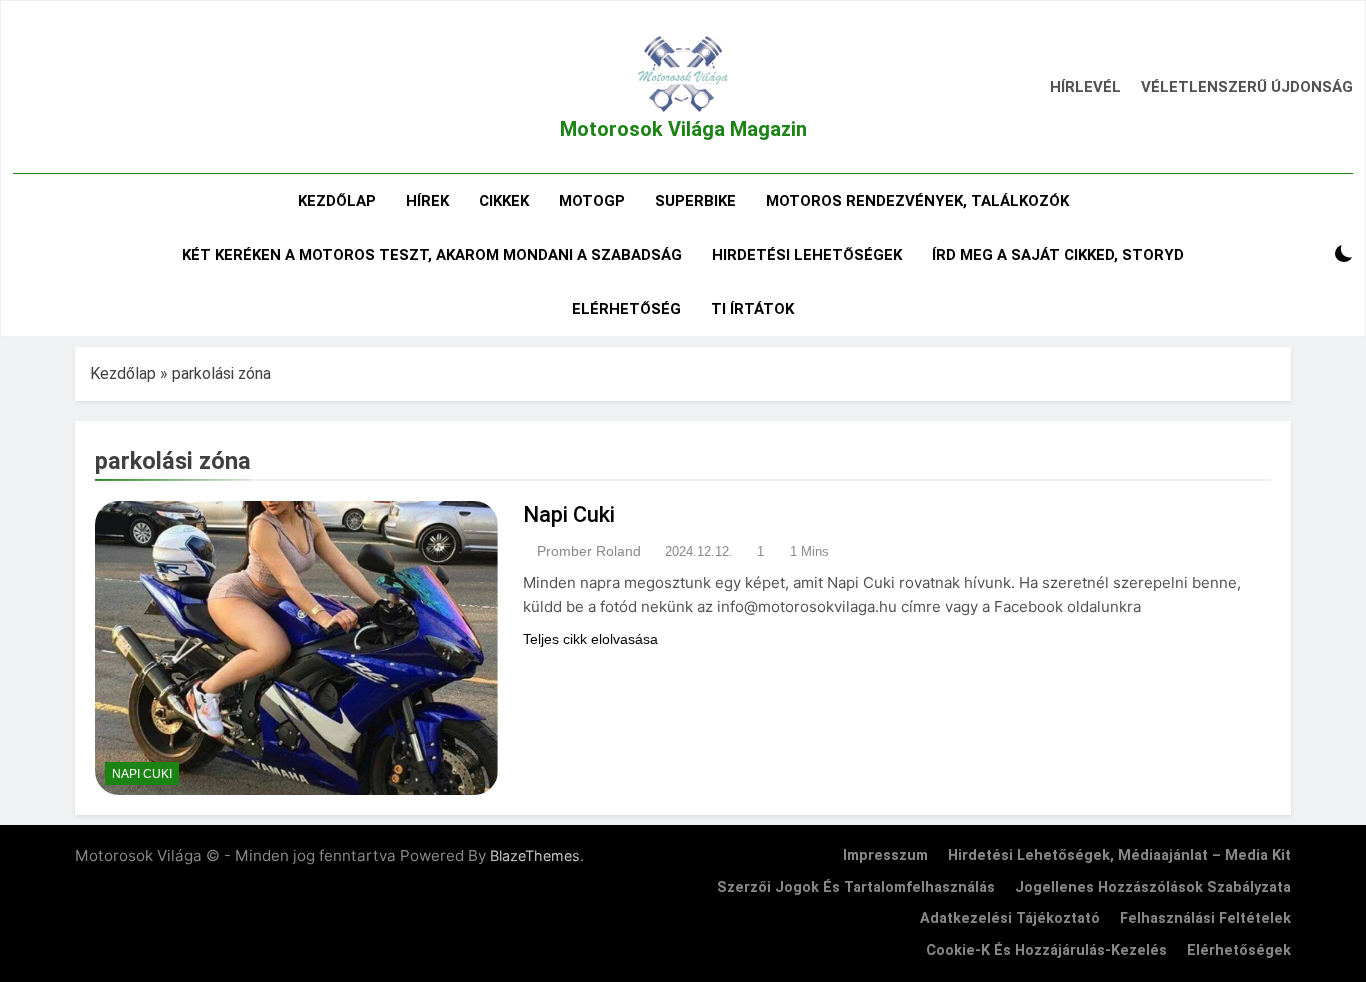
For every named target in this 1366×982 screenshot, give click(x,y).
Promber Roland (589, 551)
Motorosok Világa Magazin (683, 129)
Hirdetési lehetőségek (807, 255)
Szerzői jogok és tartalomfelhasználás (856, 887)
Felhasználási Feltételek (1205, 918)
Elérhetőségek (1239, 950)
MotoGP (592, 201)
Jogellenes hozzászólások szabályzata (1153, 887)
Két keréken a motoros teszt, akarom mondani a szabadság (432, 255)
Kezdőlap (337, 201)
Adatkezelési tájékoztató (1010, 918)
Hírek (427, 201)
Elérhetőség (626, 309)
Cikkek (504, 201)
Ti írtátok (752, 309)
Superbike (695, 201)
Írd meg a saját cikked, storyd (1058, 255)
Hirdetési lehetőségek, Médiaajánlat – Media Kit (1119, 855)
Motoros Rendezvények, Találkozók (917, 201)
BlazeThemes (535, 855)
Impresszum (885, 855)
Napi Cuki (142, 774)
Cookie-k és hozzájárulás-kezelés (1046, 950)
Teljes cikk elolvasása (590, 639)
